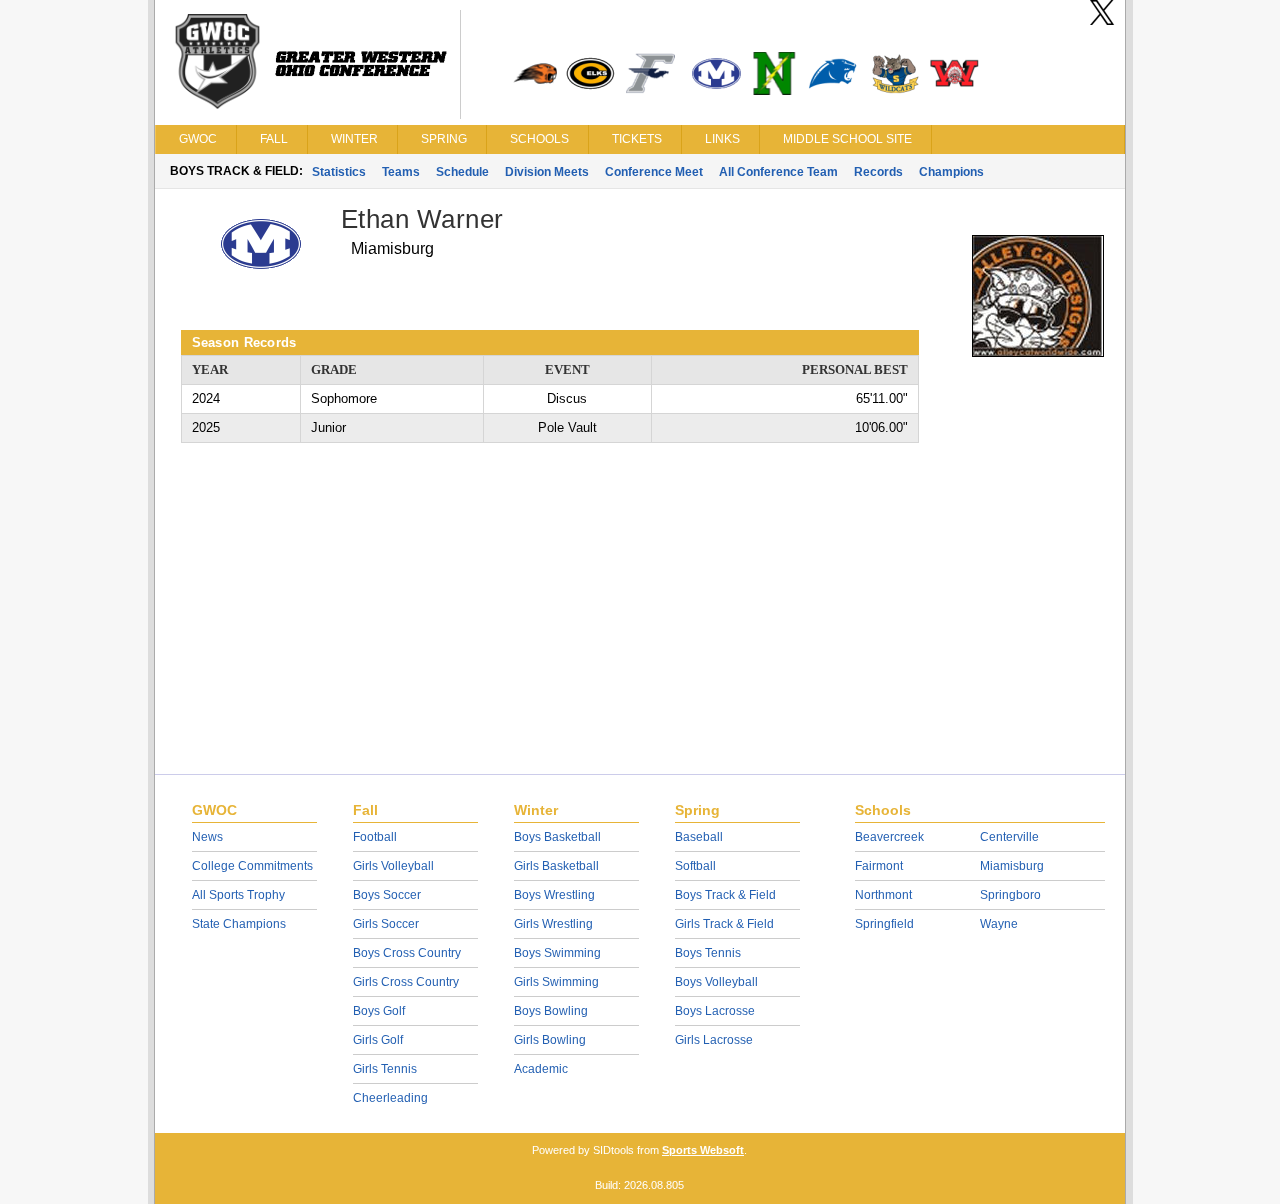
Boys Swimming (557, 953)
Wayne (999, 924)
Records (878, 172)
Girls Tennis (385, 1069)
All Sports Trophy (238, 895)
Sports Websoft (703, 1150)
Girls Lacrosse (714, 1040)
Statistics (339, 172)
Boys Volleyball (716, 982)
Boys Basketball (557, 837)
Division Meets (547, 172)
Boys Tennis (708, 953)
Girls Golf (378, 1040)
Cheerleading (390, 1098)
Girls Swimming (556, 982)
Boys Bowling (551, 1011)
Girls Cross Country (406, 982)
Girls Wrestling (553, 924)
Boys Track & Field (725, 895)
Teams (401, 172)
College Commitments (252, 866)
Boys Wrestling (554, 895)
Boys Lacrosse (715, 1011)
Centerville (1009, 837)
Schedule (462, 172)
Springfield (884, 924)
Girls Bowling (550, 1040)
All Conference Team (778, 172)
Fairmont (879, 866)
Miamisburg (1012, 866)
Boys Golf (379, 1011)
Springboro (1010, 895)
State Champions (239, 924)
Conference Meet (654, 172)
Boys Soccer (387, 895)
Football (375, 837)
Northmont (883, 895)
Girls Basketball (556, 866)
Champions (951, 172)
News (207, 837)
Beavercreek (889, 837)
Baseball (699, 837)
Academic (541, 1069)
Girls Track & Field (724, 924)
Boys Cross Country (407, 953)
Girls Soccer (386, 924)
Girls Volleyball (393, 866)
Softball (695, 866)
